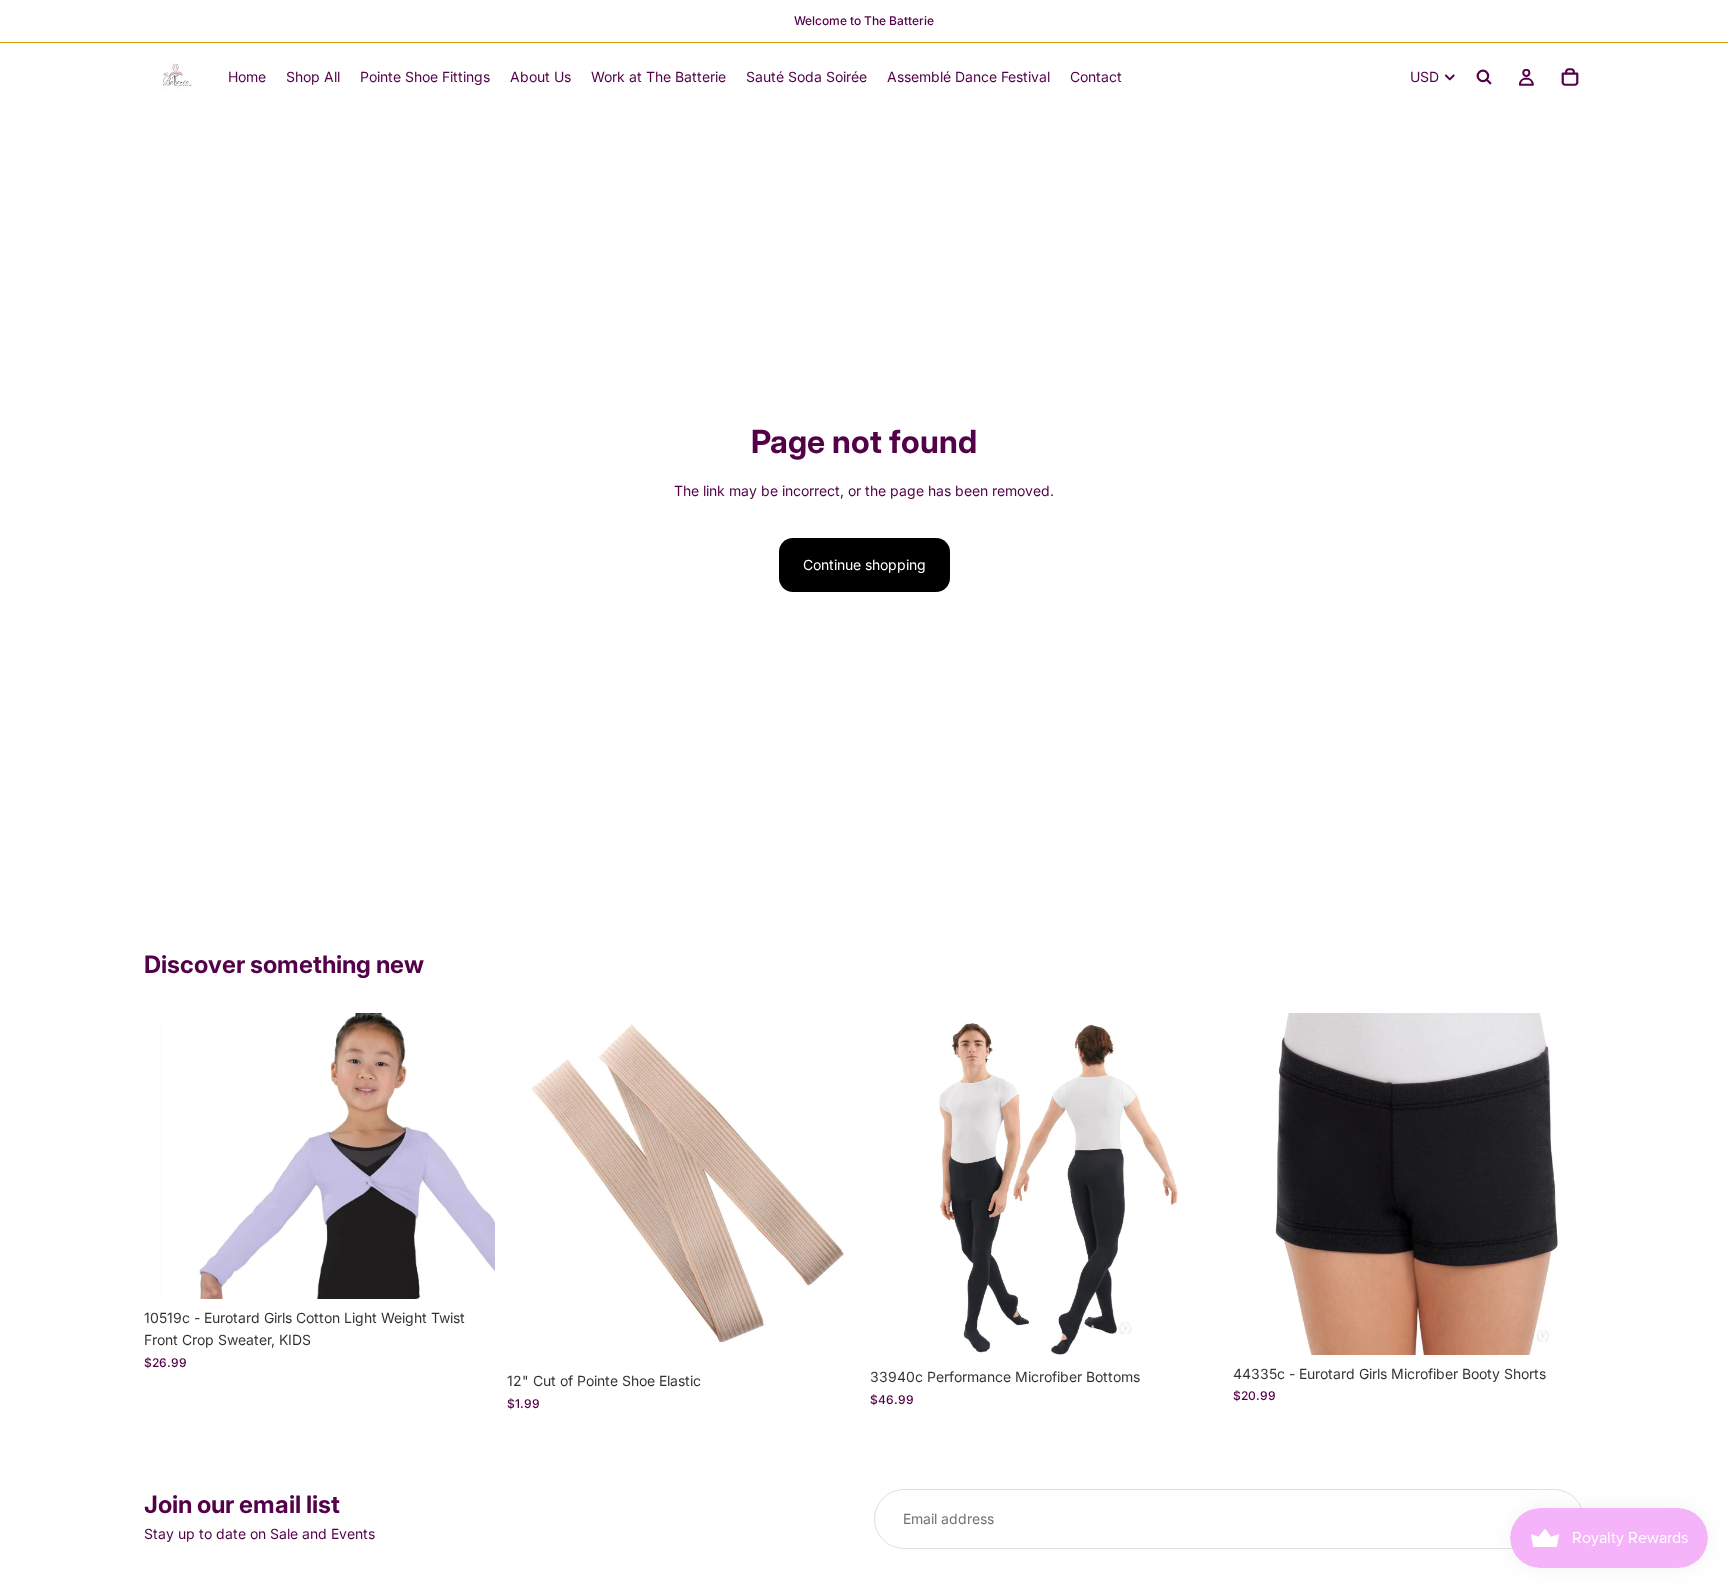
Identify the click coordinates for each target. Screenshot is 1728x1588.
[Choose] (464, 1268)
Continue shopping (864, 564)
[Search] (1484, 77)
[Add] (827, 1331)
